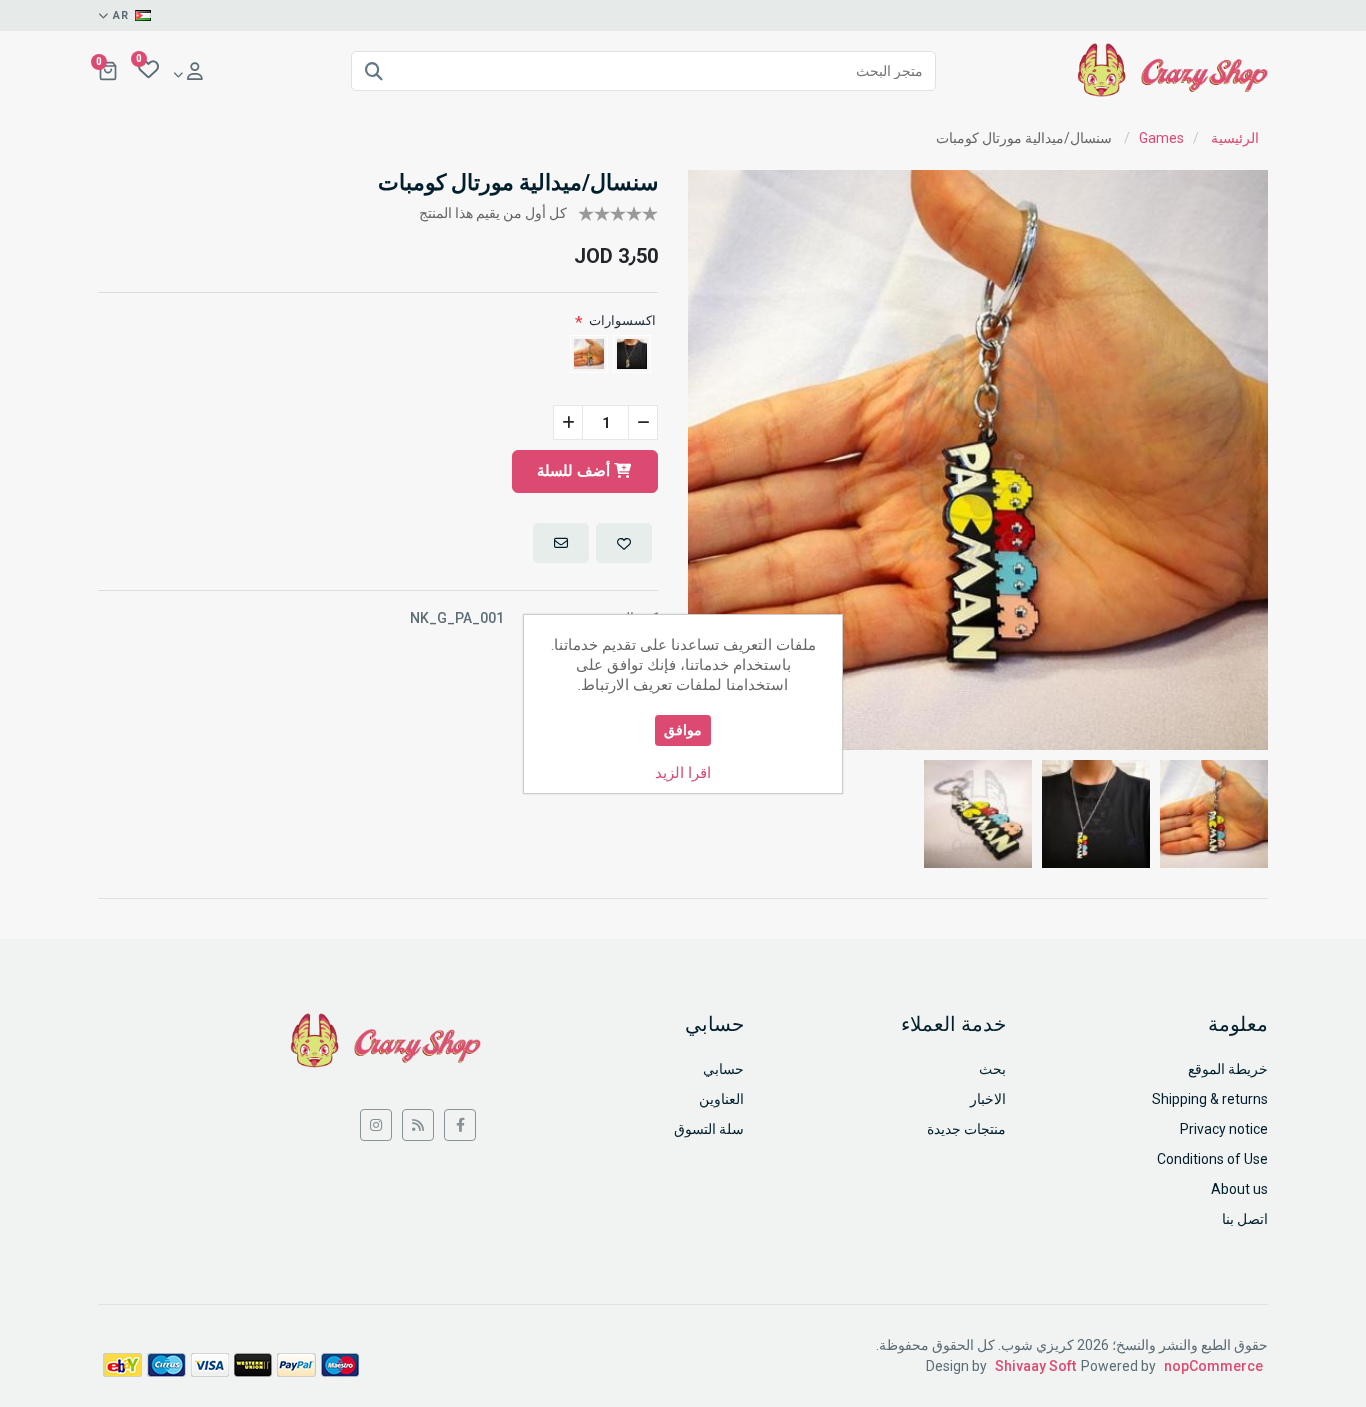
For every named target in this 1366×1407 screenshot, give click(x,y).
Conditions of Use (1212, 1159)
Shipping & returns (1210, 1099)
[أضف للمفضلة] (624, 543)
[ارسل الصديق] (561, 543)
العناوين (721, 1099)
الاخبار (988, 1099)
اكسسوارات (622, 320)
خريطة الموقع (1228, 1069)
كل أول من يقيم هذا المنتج (493, 213)
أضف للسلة (575, 471)
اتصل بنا (1245, 1219)
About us (1239, 1189)
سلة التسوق (709, 1129)
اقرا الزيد (683, 773)
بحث (992, 1069)
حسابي (723, 1069)
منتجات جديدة (966, 1129)
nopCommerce (1213, 1366)
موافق (683, 730)
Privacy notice (1224, 1129)
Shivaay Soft (1035, 1366)
